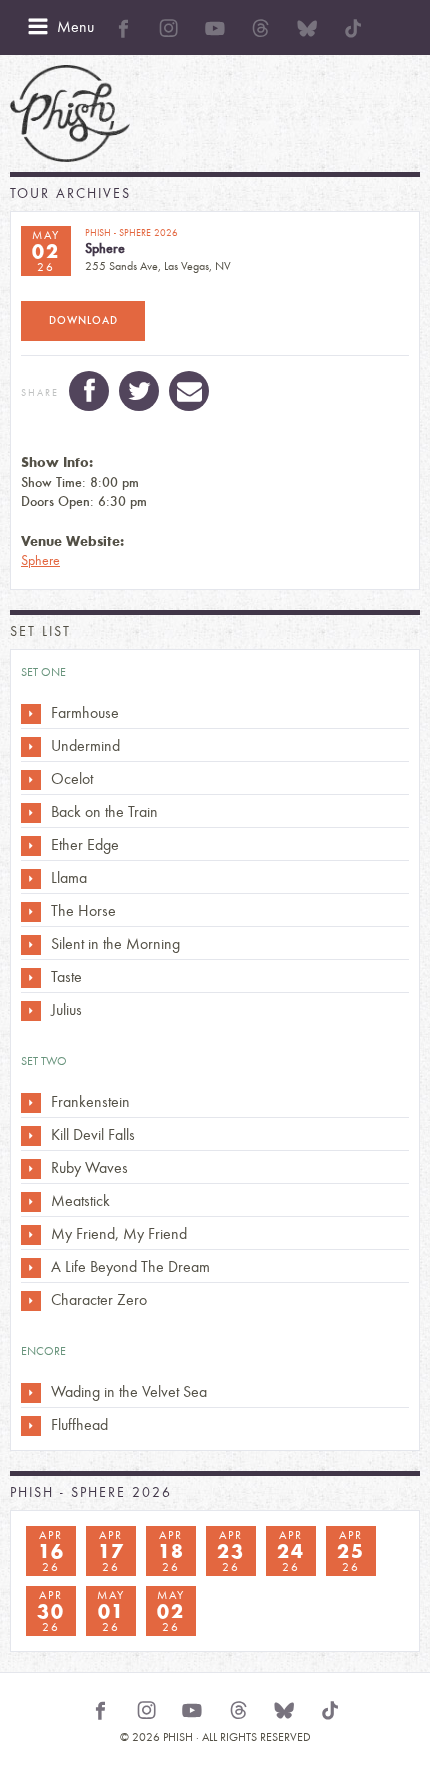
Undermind (85, 745)
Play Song (31, 714)
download (83, 320)
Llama (69, 877)
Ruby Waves (89, 1167)
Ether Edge (85, 844)
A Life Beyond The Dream (130, 1266)
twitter (139, 391)
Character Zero (99, 1299)
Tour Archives (70, 193)
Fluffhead (79, 1424)
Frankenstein (90, 1101)
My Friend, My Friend (119, 1233)
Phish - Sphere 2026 (91, 1492)
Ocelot (72, 778)
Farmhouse (85, 712)
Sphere (40, 560)
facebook (89, 391)
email (189, 391)
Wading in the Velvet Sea (129, 1391)
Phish (70, 113)
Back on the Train (104, 811)
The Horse (83, 910)
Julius (66, 1009)
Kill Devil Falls (93, 1134)
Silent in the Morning (115, 943)
